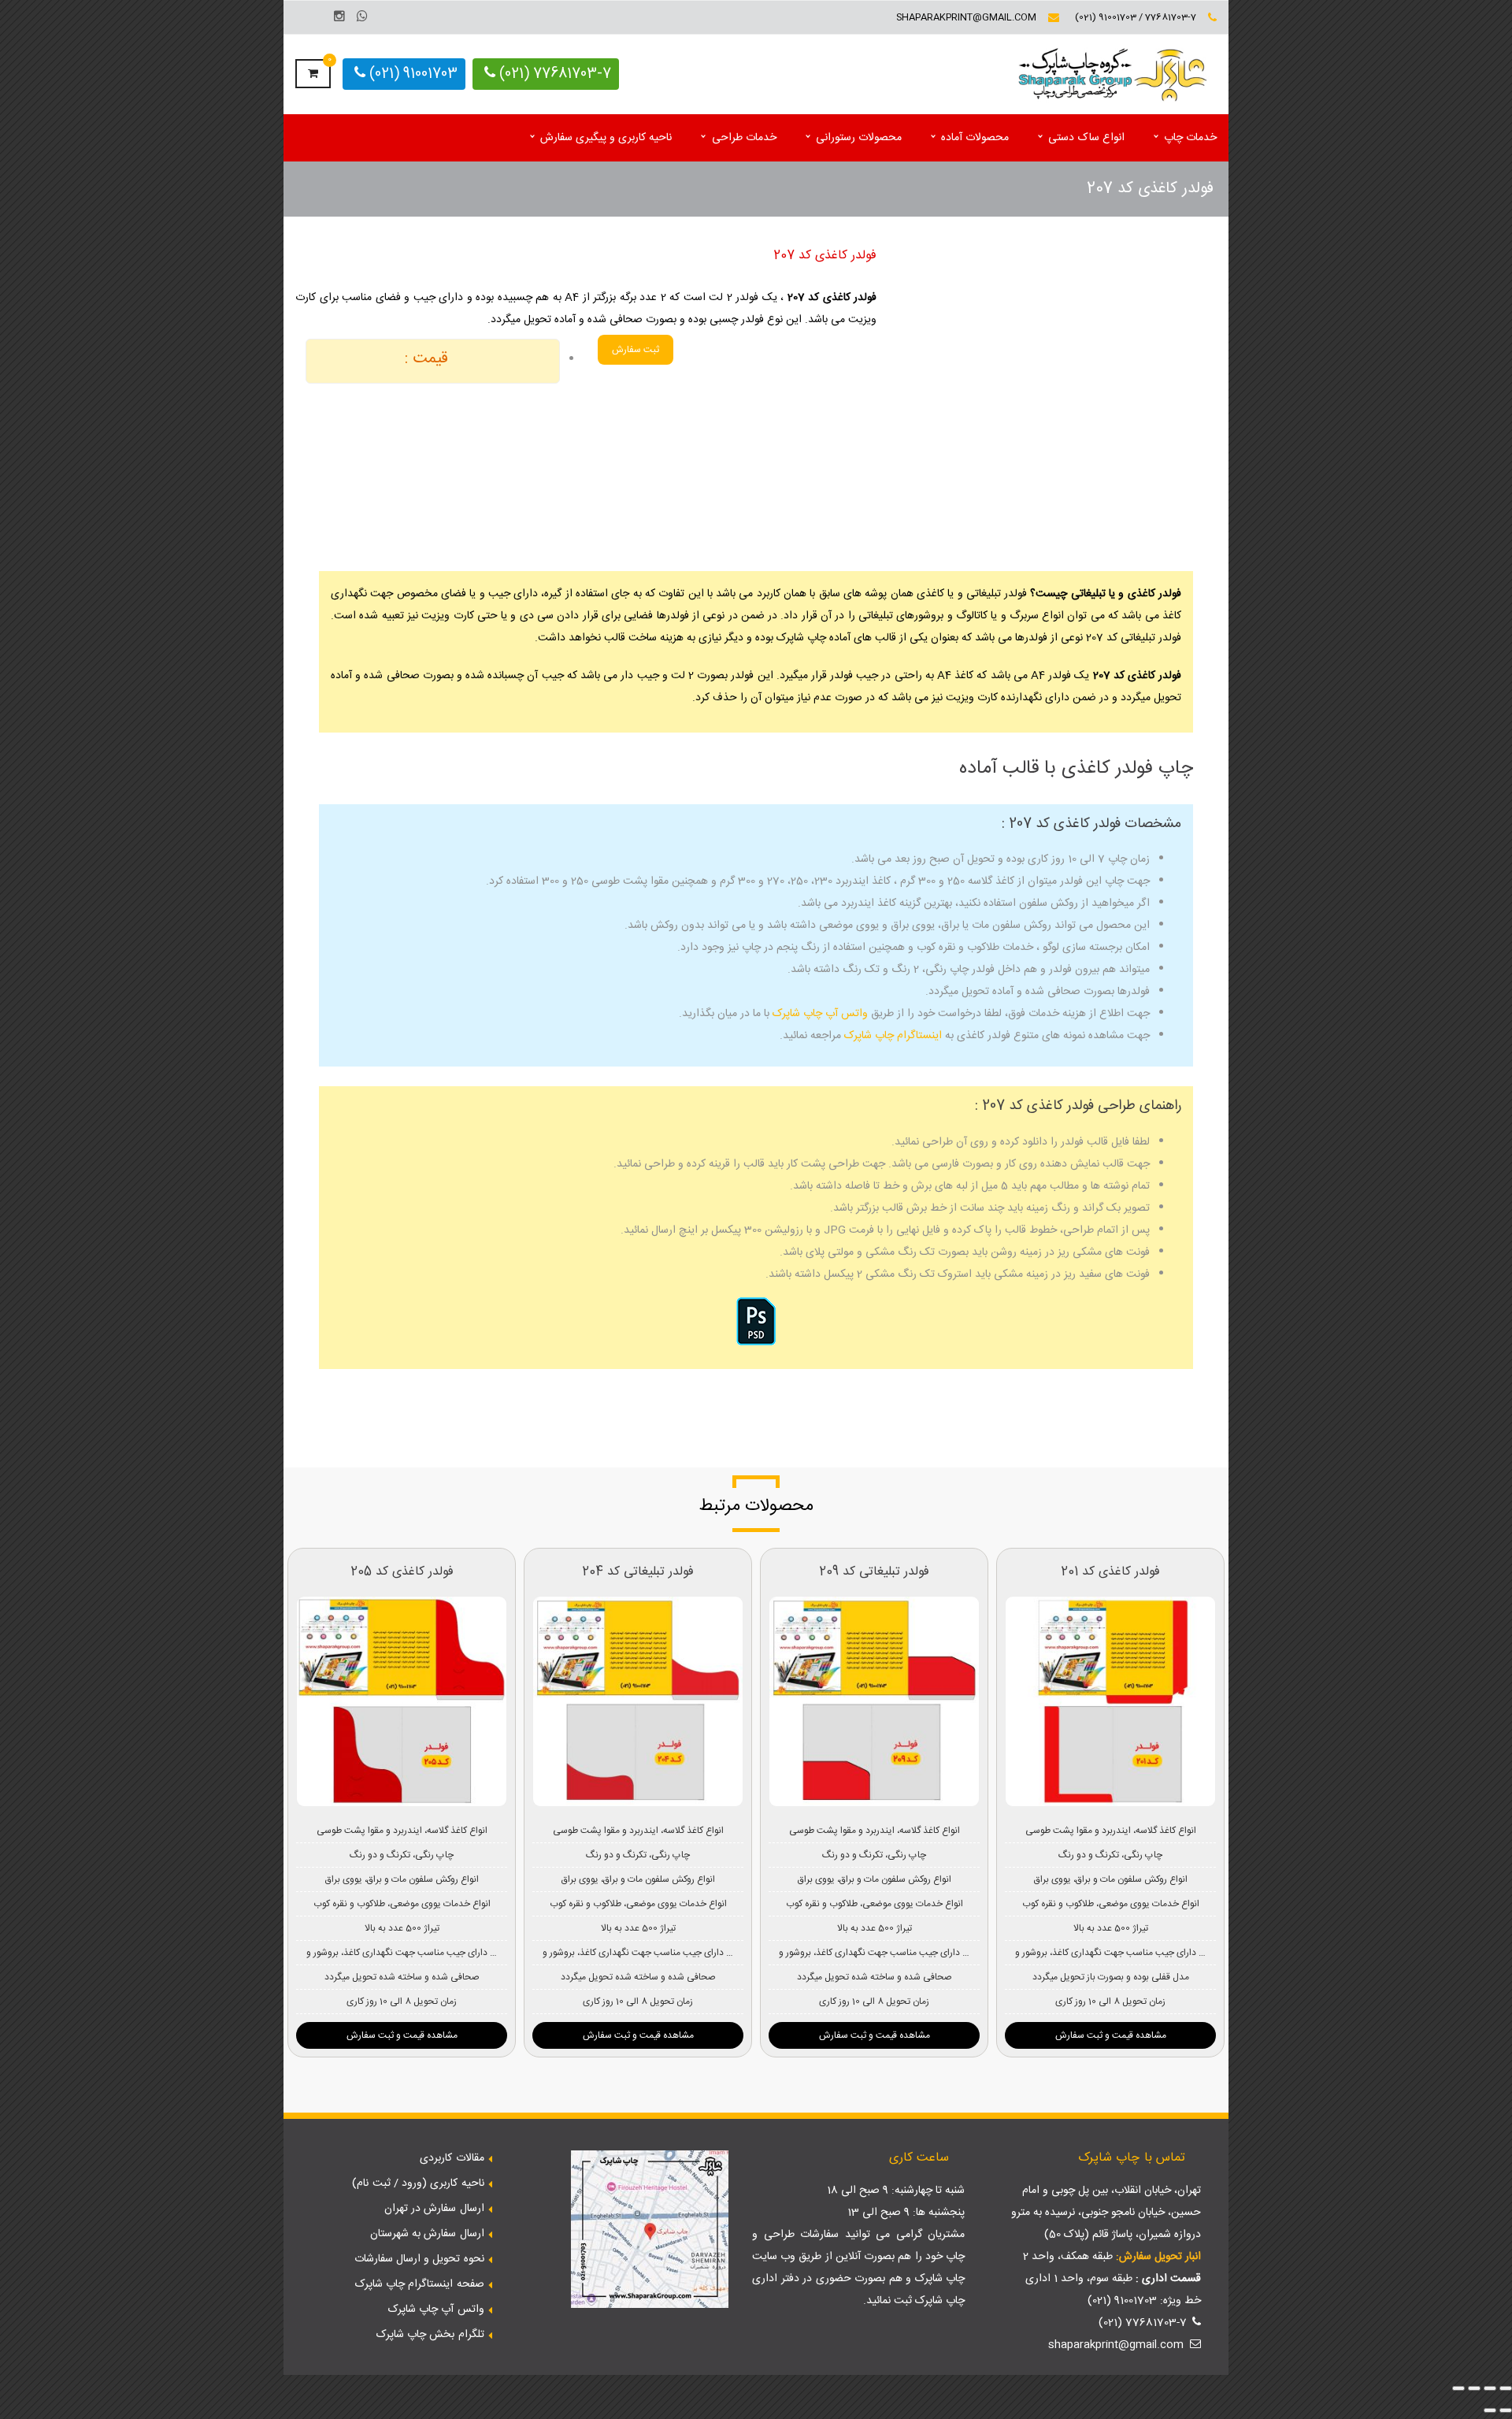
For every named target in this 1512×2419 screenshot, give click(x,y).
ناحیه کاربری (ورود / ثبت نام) (418, 2183)
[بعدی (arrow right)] (1490, 2410)
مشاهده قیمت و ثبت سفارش (402, 2035)
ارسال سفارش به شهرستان (427, 2234)
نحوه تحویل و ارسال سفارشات (419, 2259)
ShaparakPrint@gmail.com (966, 17)
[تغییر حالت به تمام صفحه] (1490, 2388)
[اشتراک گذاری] (1474, 2388)
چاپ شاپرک (940, 2279)
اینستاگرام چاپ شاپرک (893, 1036)
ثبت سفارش (636, 350)
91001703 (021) (411, 74)
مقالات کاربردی (452, 2158)
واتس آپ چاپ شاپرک (820, 1014)
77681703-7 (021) (553, 74)
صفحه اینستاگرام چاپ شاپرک (420, 2284)
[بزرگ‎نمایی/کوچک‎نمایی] (1506, 2388)
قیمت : (426, 359)
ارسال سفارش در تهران (434, 2209)
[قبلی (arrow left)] (1506, 2410)
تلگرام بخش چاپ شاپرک (430, 2335)
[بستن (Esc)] (1458, 2388)
